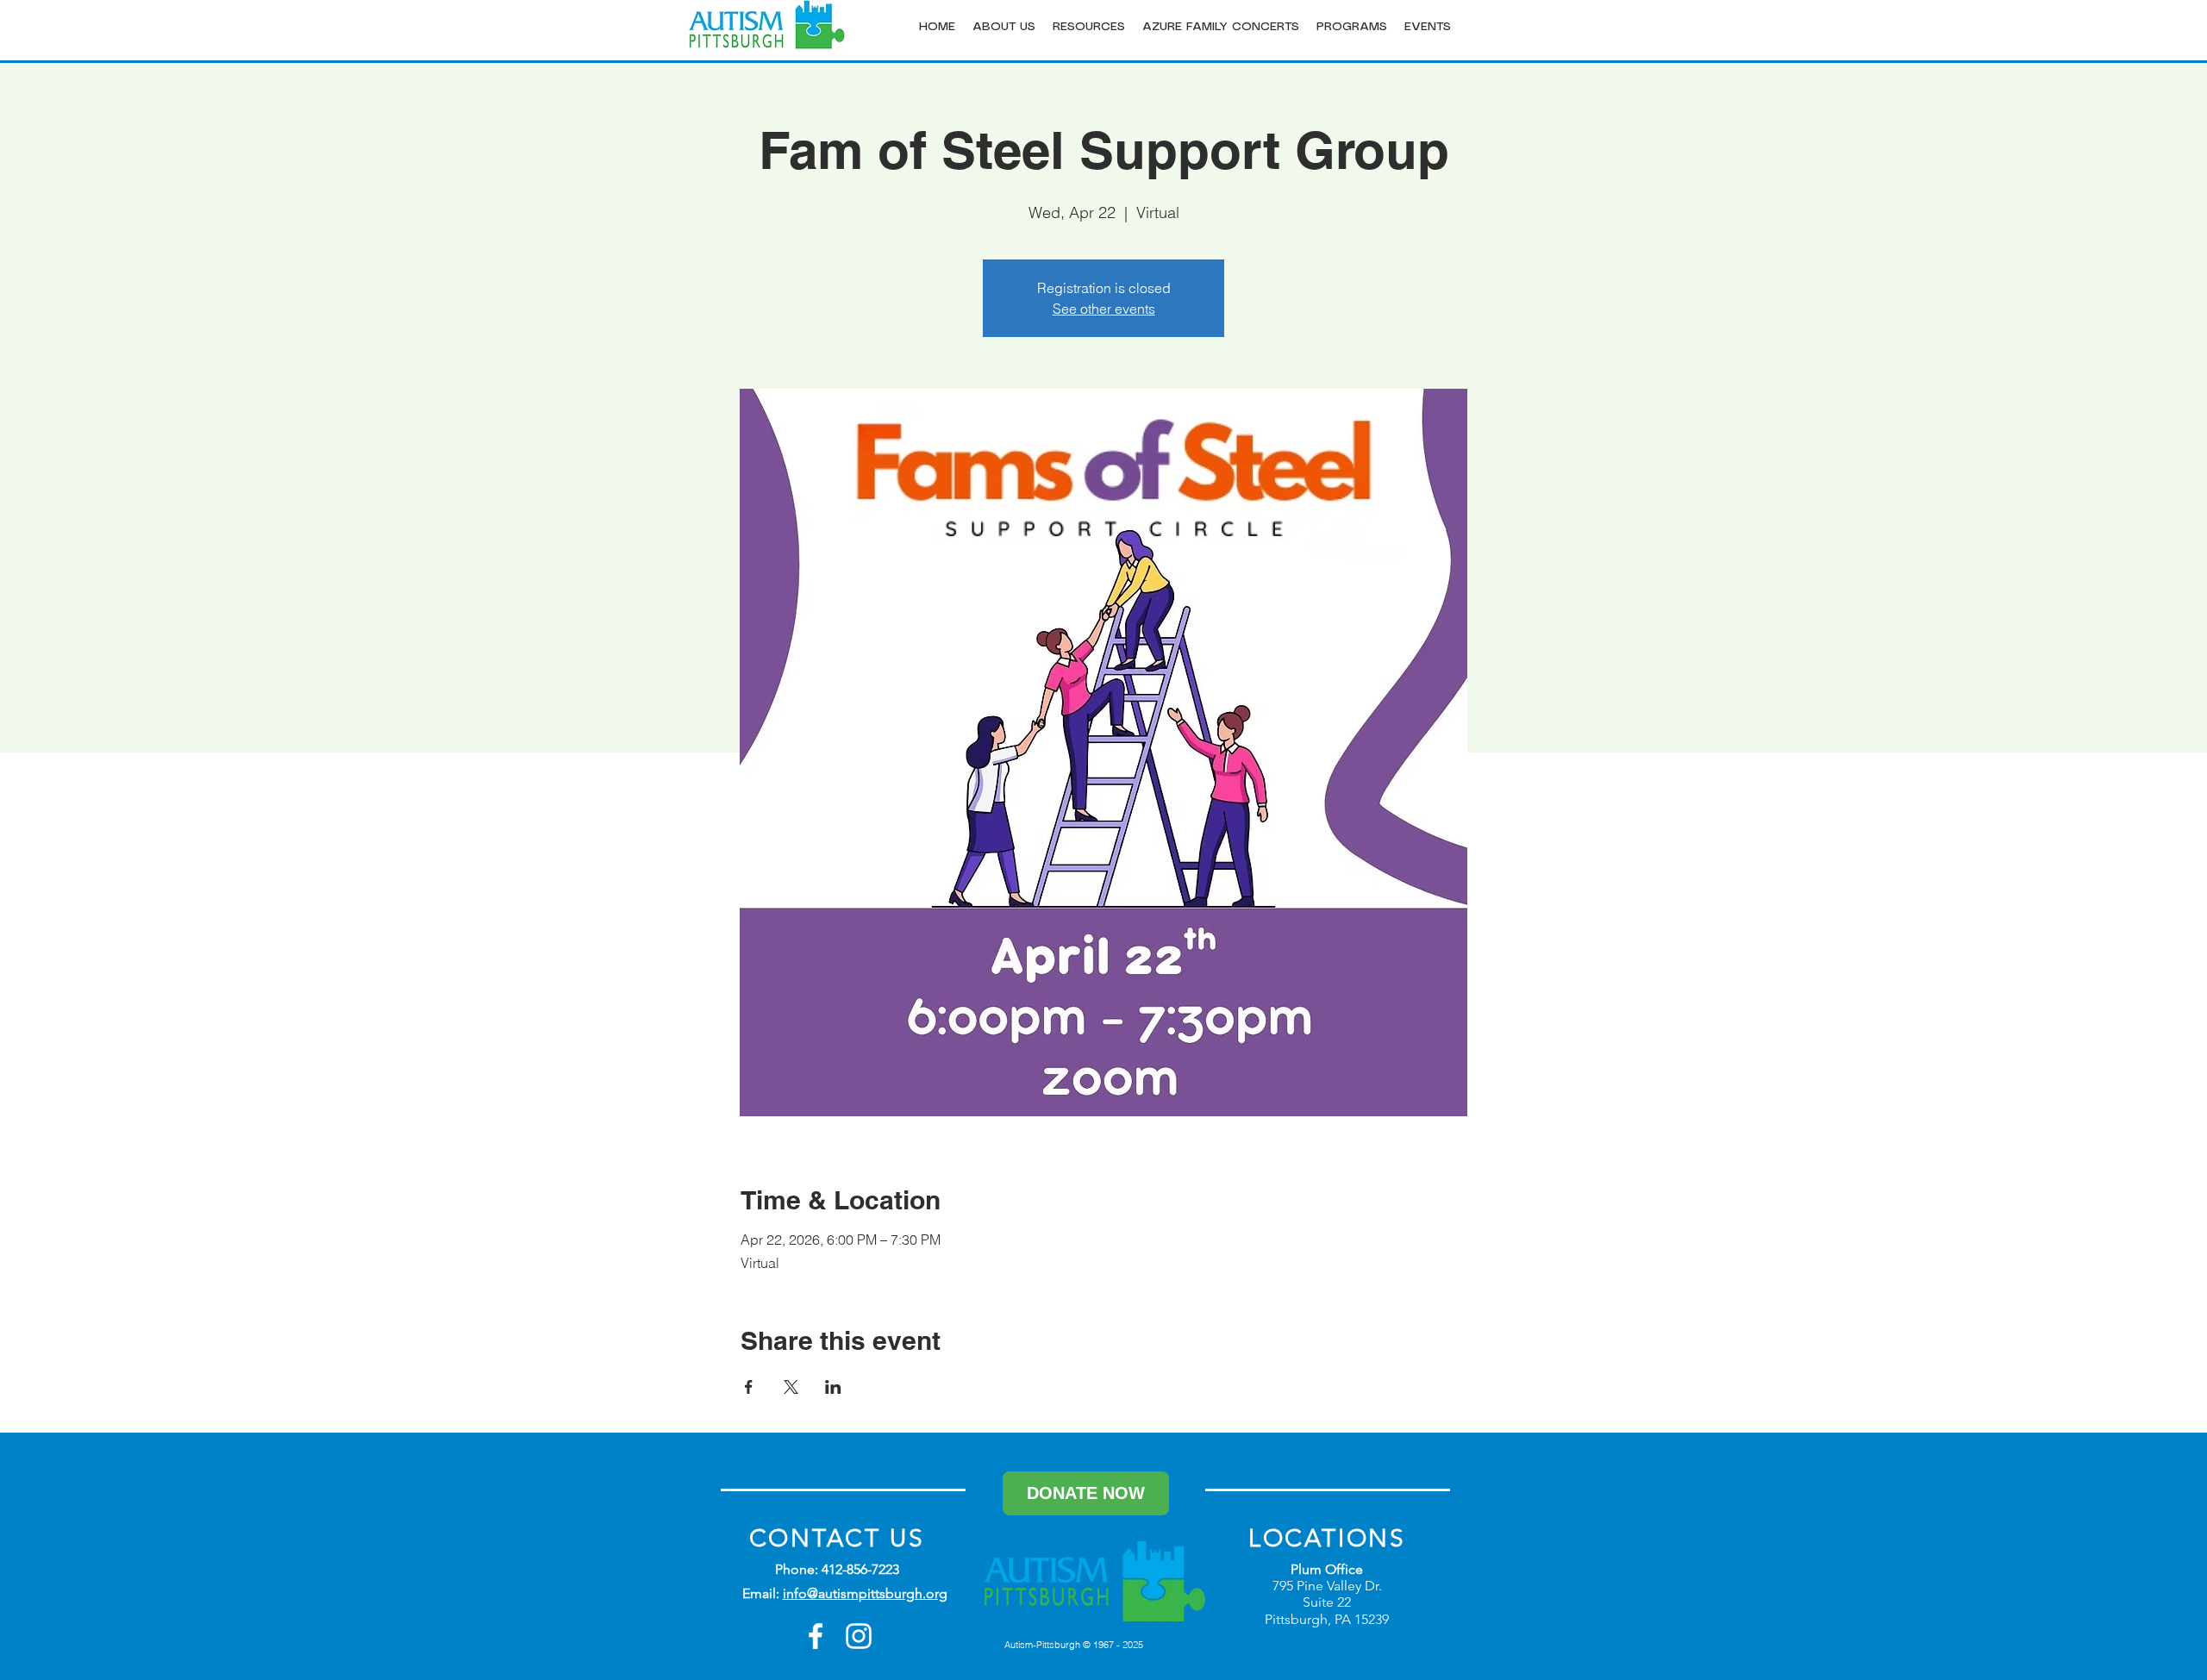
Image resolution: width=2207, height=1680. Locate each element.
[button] (1004, 27)
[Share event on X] (791, 1387)
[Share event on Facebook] (749, 1387)
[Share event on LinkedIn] (833, 1387)
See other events (1104, 309)
